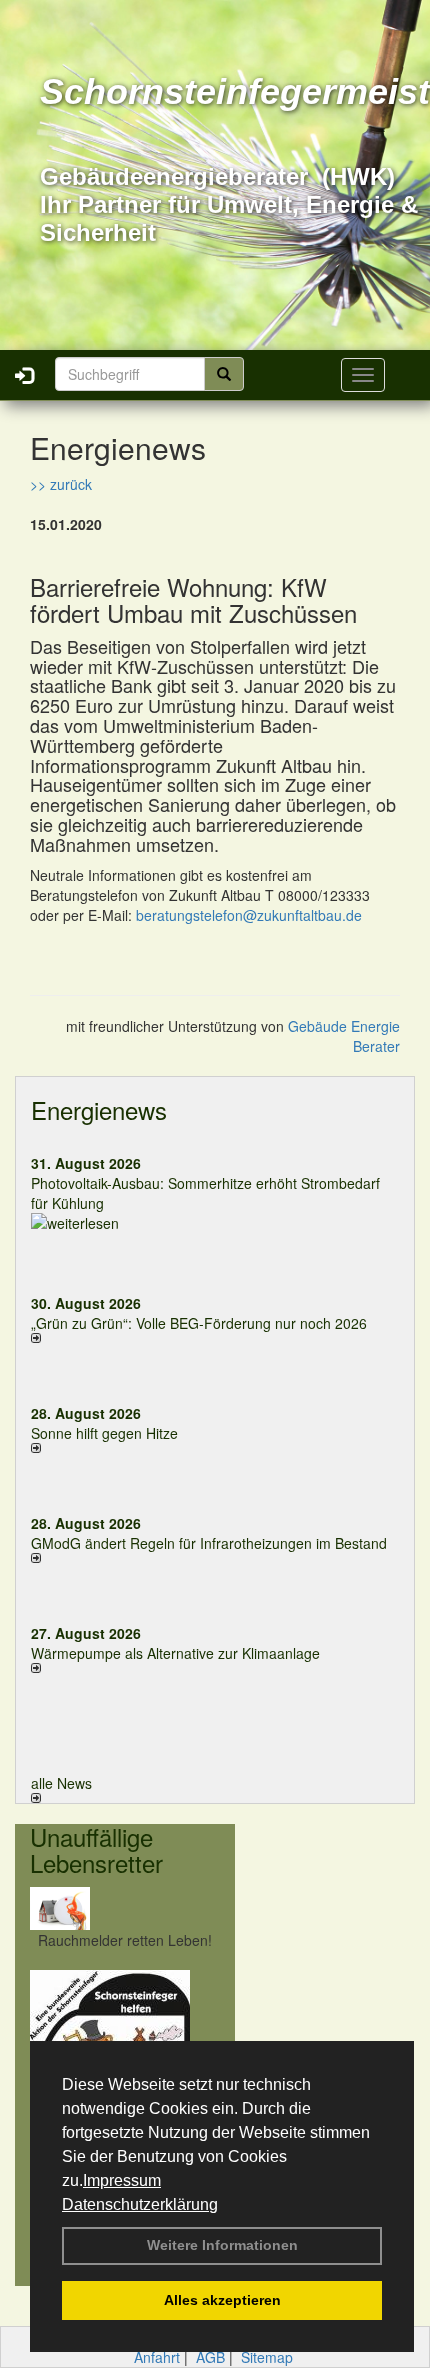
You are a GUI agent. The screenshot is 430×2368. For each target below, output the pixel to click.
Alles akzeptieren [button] (222, 2300)
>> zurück (61, 484)
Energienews (99, 1109)
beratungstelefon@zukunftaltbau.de (249, 915)
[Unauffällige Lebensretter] (125, 1908)
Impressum (122, 2180)
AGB (210, 2357)
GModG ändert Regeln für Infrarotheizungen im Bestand (209, 1543)
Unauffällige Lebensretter (96, 1849)
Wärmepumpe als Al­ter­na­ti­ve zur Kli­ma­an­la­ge (175, 1653)
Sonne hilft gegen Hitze (104, 1433)
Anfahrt (157, 2357)
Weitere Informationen (222, 2245)
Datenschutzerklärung (140, 2204)
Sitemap (267, 2357)
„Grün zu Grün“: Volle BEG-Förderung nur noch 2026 (199, 1323)
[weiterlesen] (215, 1223)
